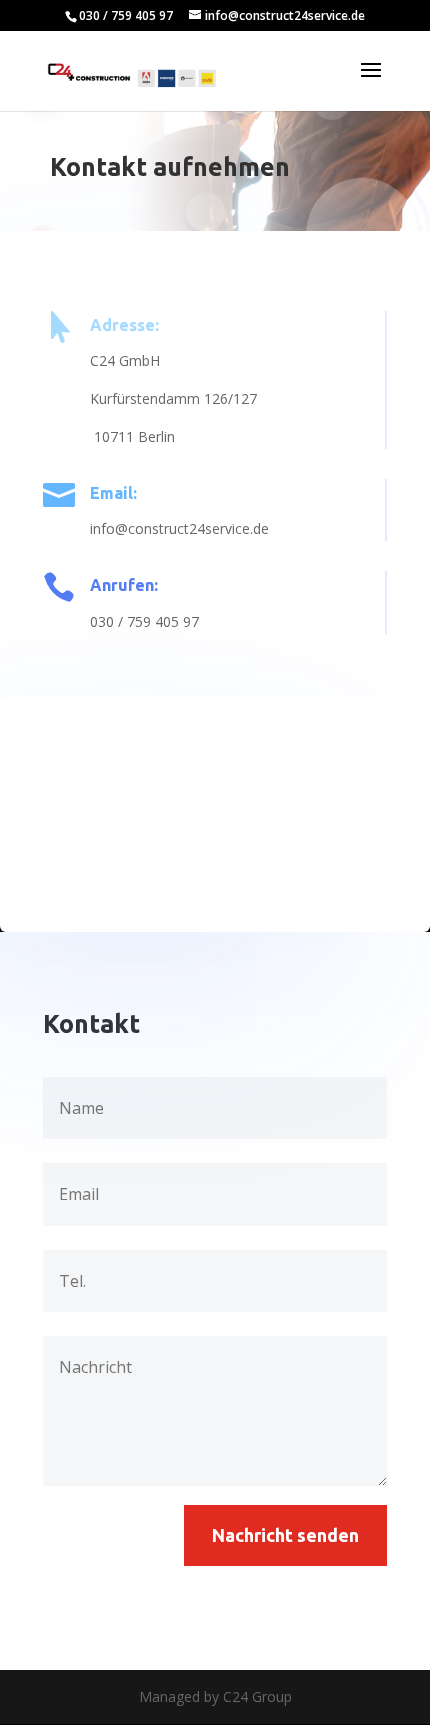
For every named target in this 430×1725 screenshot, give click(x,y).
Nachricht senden (285, 1535)
